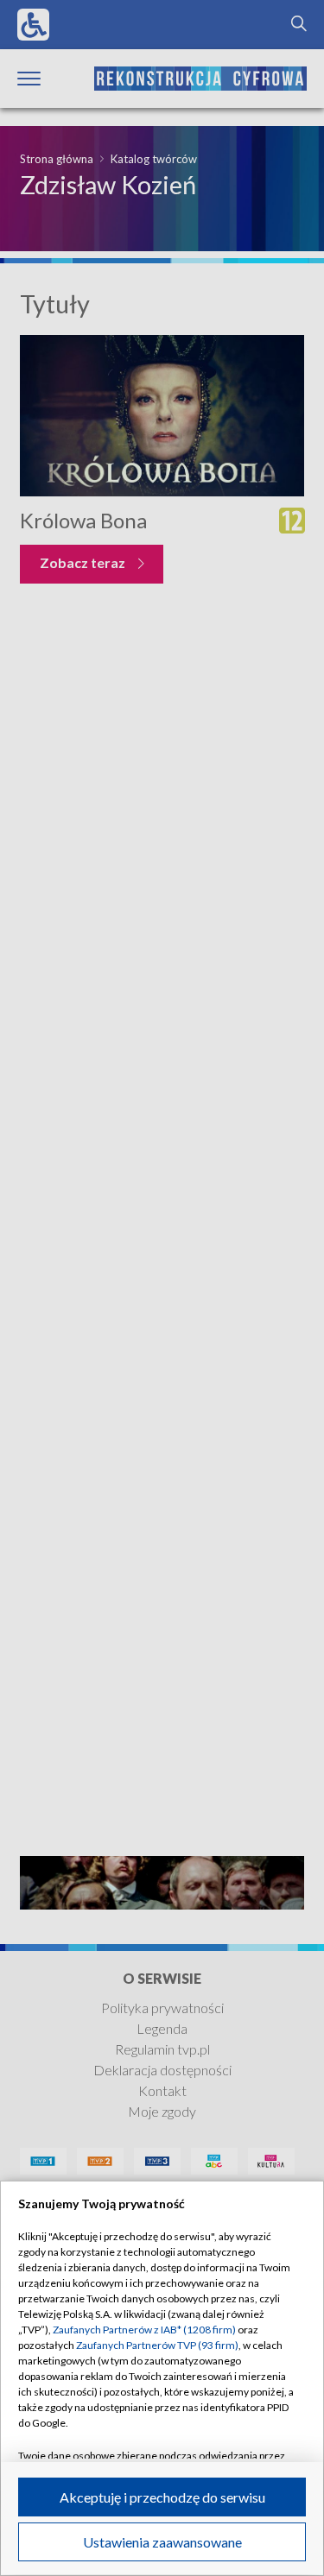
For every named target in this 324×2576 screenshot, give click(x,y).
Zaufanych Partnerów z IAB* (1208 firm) (144, 2330)
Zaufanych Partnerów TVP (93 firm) (157, 2345)
